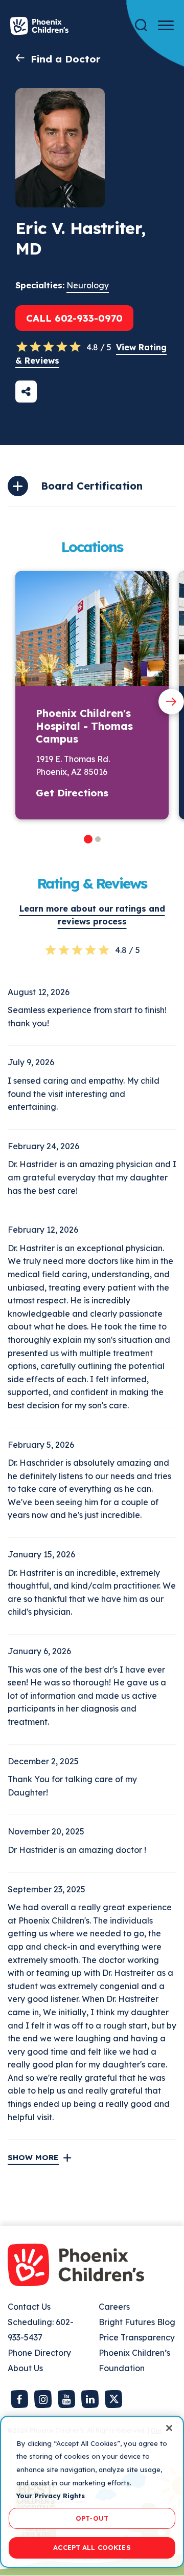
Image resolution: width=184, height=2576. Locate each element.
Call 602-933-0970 (74, 318)
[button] (88, 839)
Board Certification (92, 486)
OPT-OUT (92, 2518)
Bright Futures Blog (137, 2322)
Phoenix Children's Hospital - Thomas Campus (84, 726)
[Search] (141, 25)
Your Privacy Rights (51, 2496)
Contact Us (29, 2307)
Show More (33, 2157)
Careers (114, 2307)
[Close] (169, 2428)
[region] (92, 2492)
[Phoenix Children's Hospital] (39, 26)
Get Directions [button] (72, 793)
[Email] (26, 392)
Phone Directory (39, 2353)
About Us (25, 2368)
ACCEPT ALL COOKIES (92, 2547)
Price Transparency (137, 2337)
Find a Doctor (65, 59)
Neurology (88, 285)
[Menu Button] (166, 25)
